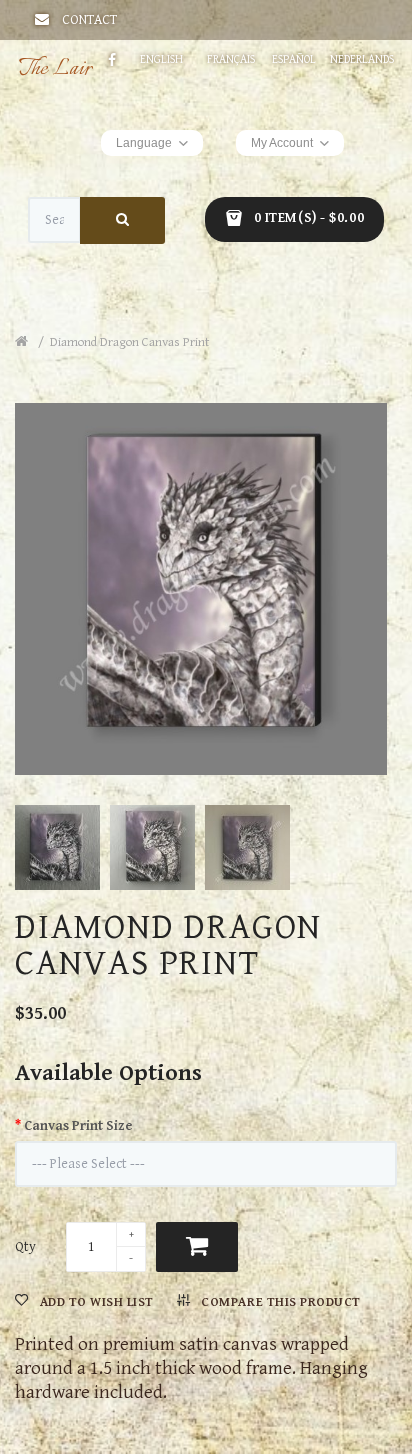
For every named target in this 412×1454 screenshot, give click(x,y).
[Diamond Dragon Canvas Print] (206, 584)
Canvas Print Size (78, 1126)
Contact (89, 20)
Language (144, 143)
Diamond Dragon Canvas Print (129, 342)
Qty (25, 1247)
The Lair (55, 69)
